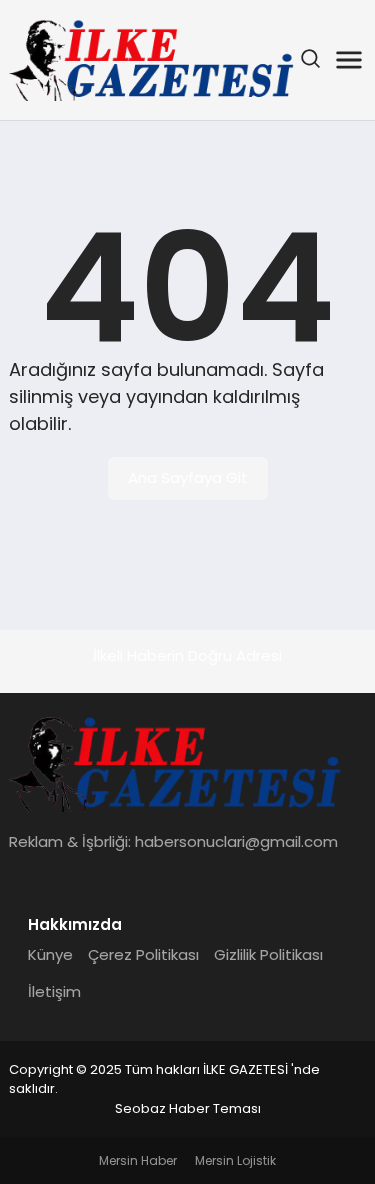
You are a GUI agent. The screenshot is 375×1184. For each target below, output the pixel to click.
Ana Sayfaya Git (188, 477)
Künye (50, 954)
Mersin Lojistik (235, 1160)
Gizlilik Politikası (268, 954)
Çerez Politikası (143, 954)
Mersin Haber (138, 1160)
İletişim (54, 991)
